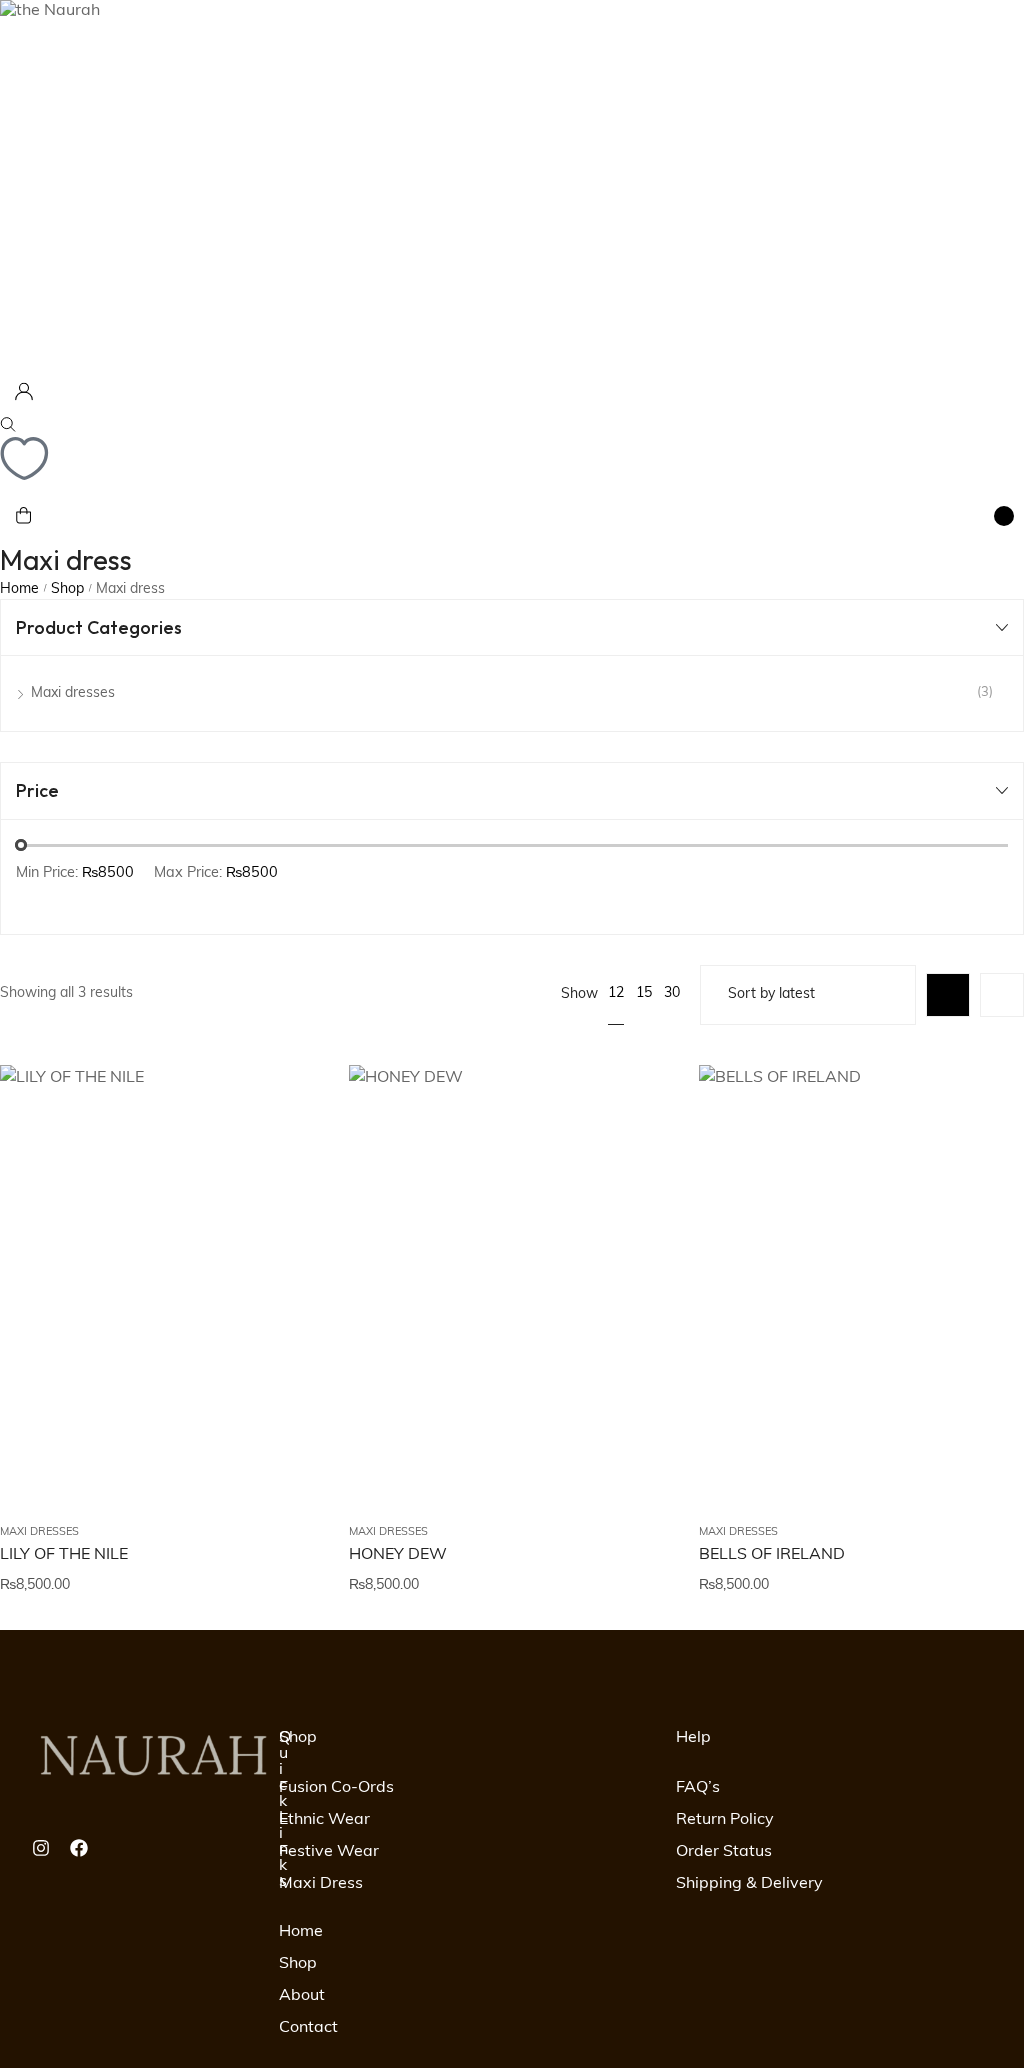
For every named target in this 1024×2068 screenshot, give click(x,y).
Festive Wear (329, 1852)
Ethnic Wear (324, 1820)
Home (19, 589)
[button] (285, 1220)
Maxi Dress (321, 1884)
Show (579, 994)
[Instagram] (41, 1848)
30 (672, 993)
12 (616, 993)
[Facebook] (79, 1848)
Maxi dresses (39, 1532)
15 (644, 993)
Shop (67, 589)
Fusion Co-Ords (336, 1788)
